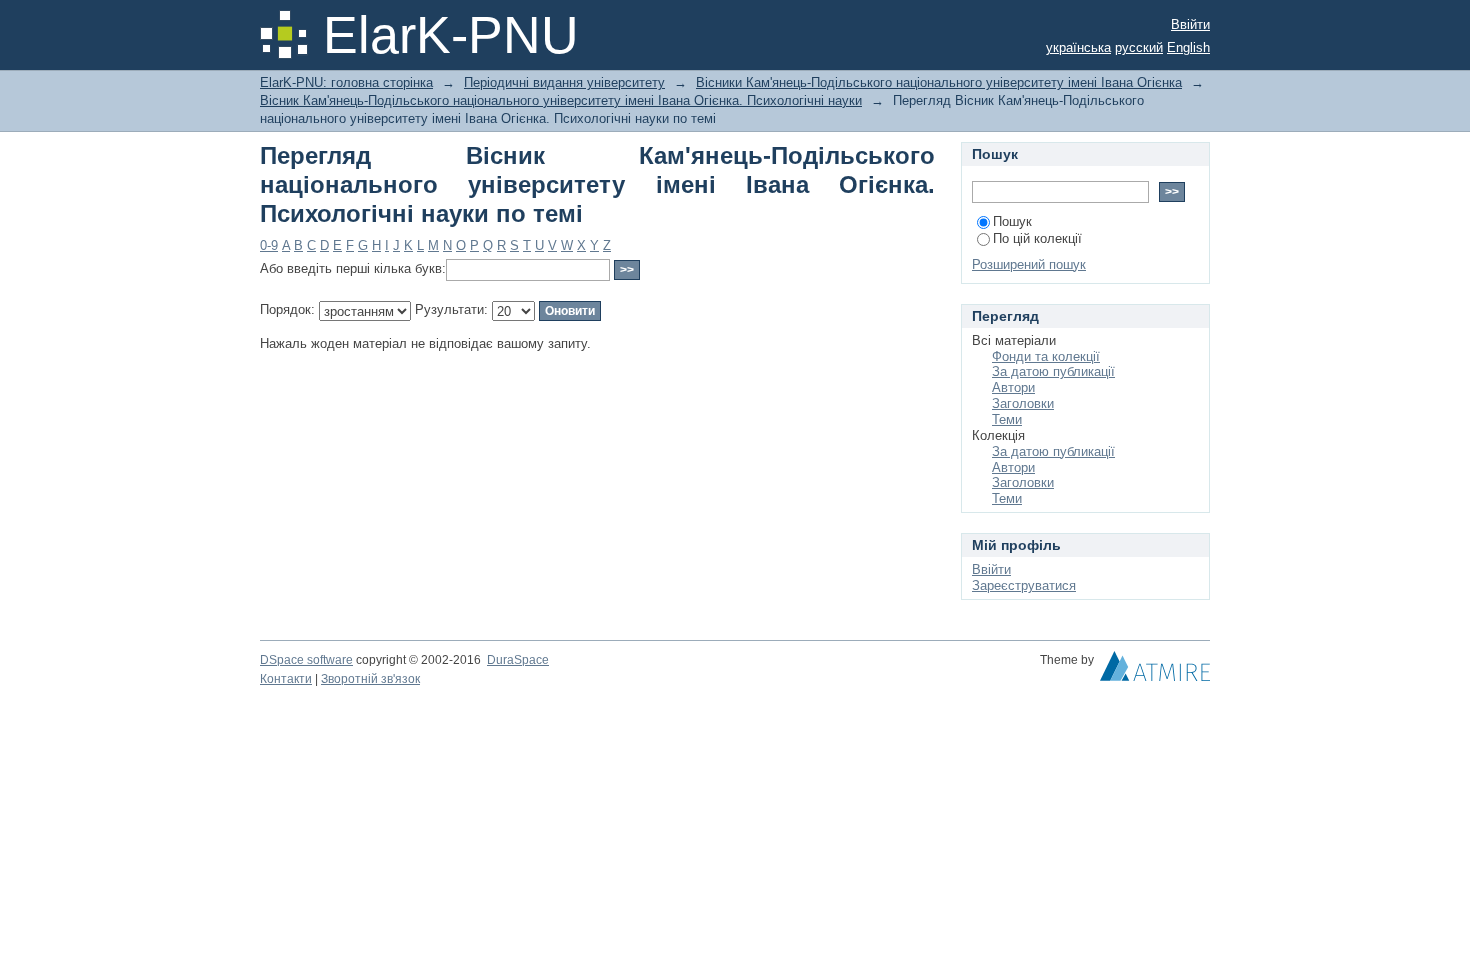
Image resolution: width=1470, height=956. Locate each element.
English (1188, 47)
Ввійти (1190, 24)
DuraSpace (518, 660)
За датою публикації (1053, 371)
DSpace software (306, 660)
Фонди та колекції (1046, 356)
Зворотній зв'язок (370, 679)
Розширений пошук (1029, 264)
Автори (1013, 387)
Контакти (286, 679)
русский (1139, 47)
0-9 (269, 245)
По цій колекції (1037, 238)
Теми (1007, 419)
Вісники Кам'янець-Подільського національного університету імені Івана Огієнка (939, 82)
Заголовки (1023, 403)
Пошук (1012, 221)
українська (1078, 47)
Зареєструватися (1024, 585)
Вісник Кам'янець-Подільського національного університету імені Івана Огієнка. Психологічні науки (561, 100)
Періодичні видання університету (564, 82)
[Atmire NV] (1155, 671)
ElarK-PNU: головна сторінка (346, 82)
